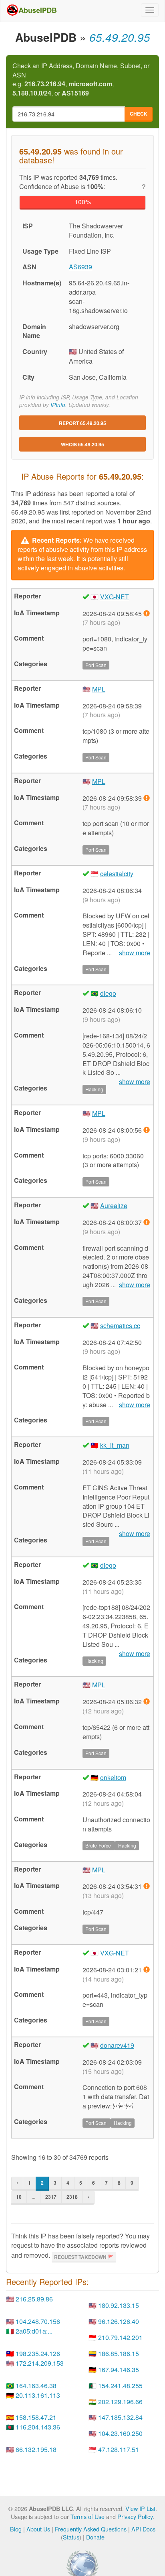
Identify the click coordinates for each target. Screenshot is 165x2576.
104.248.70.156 (38, 2321)
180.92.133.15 (119, 2305)
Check (139, 114)
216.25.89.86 (34, 2299)
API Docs (143, 2529)
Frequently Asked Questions (91, 2529)
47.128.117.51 (119, 2449)
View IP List (140, 2508)
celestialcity (117, 874)
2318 (72, 2197)
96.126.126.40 (119, 2321)
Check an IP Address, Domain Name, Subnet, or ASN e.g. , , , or (81, 80)
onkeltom (113, 1777)
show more (135, 953)
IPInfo (58, 405)
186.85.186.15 (119, 2353)
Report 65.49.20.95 (82, 423)
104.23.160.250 (120, 2433)
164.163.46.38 (36, 2386)
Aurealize (114, 1206)
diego (108, 993)
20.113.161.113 (38, 2395)
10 (19, 2197)
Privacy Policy (135, 2516)
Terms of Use (88, 2516)
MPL (99, 689)
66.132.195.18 (36, 2449)
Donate (95, 2537)
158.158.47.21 (36, 2417)
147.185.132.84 (120, 2417)
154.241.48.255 (120, 2386)
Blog (16, 2529)
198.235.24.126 (38, 2353)
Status (71, 2537)
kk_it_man (115, 1445)
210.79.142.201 (120, 2337)
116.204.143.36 (38, 2427)
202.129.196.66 (120, 2402)
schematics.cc (120, 1326)
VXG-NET (115, 597)
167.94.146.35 (119, 2369)
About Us (38, 2529)
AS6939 (80, 267)
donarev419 (117, 2045)
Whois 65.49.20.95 (82, 444)
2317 (51, 2197)
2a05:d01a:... (34, 2331)
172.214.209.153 (40, 2363)
